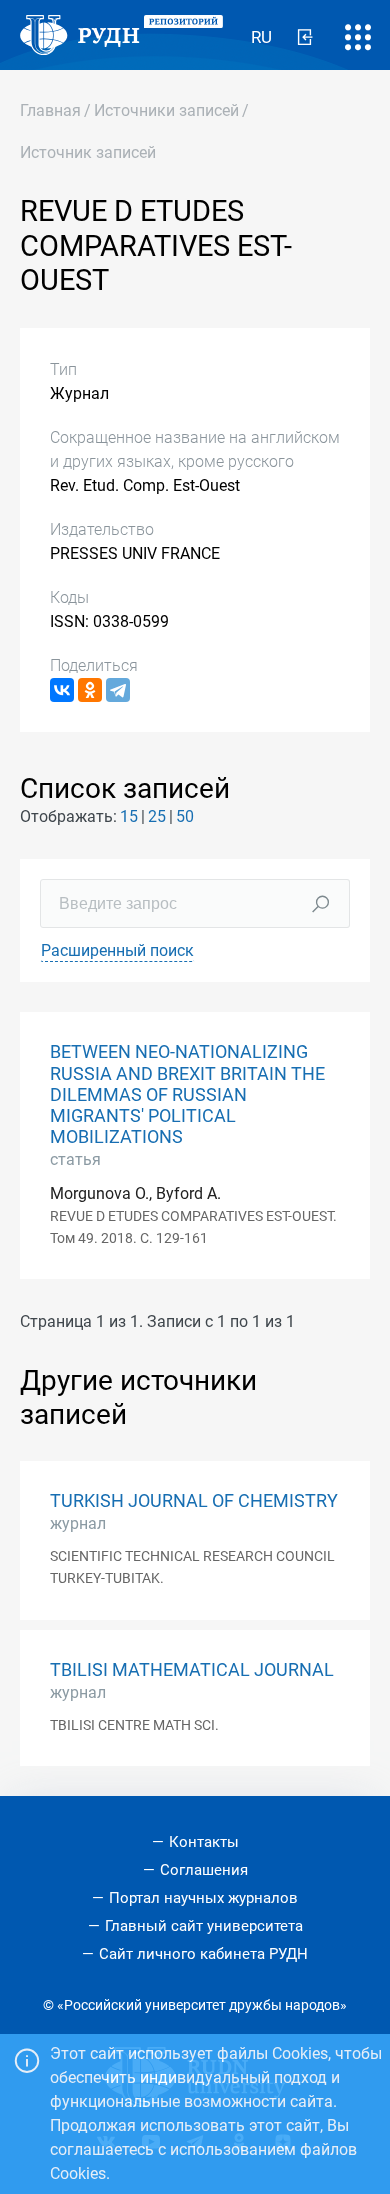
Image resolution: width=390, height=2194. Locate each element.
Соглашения (204, 1870)
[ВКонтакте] (62, 690)
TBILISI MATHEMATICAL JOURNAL (192, 1670)
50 (185, 816)
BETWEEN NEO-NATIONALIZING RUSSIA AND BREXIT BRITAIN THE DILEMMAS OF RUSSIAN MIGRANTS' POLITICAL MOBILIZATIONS (187, 1094)
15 (129, 816)
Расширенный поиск (117, 950)
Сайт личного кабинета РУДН (203, 1954)
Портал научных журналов (203, 1898)
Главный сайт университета (204, 1926)
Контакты (204, 1842)
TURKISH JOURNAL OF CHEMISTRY (194, 1501)
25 (157, 816)
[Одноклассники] (90, 690)
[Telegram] (118, 690)
